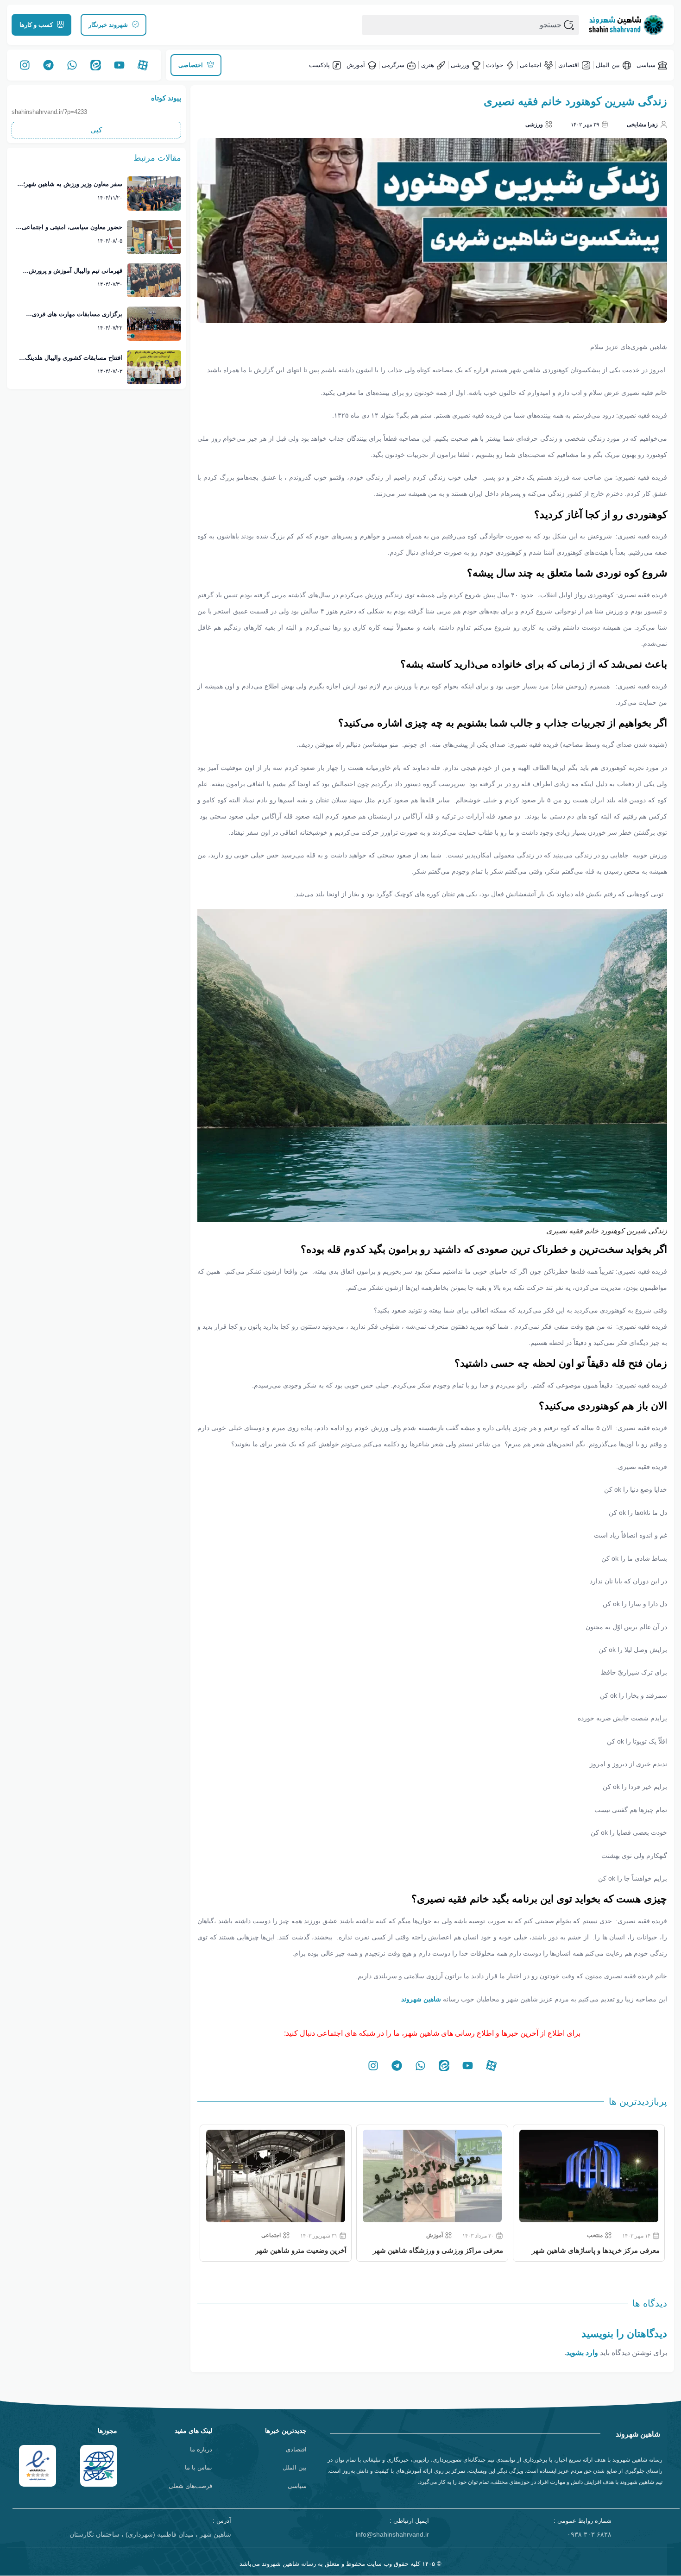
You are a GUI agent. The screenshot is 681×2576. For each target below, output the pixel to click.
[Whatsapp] (72, 65)
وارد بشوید (582, 2353)
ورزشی (460, 65)
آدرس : (222, 2521)
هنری (428, 65)
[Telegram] (49, 65)
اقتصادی (569, 65)
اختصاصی (274, 2235)
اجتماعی (531, 65)
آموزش (356, 65)
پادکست (319, 65)
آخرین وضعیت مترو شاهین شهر (457, 2250)
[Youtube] (120, 65)
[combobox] (470, 25)
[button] (96, 130)
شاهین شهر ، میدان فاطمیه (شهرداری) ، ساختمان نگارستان (150, 2534)
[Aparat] (143, 65)
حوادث (495, 65)
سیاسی (646, 65)
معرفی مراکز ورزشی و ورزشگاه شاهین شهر (595, 2250)
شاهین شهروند (421, 1999)
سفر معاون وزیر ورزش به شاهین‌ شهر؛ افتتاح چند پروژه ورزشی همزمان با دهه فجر (73, 185)
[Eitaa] (96, 65)
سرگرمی (393, 65)
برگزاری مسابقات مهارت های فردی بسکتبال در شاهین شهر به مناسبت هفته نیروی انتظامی (72, 315)
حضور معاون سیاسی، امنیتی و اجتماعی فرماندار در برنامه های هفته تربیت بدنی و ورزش (69, 228)
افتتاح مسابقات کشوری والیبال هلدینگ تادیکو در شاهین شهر (74, 358)
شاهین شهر (329, 2250)
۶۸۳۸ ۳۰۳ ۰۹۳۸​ (589, 2534)
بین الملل (608, 65)
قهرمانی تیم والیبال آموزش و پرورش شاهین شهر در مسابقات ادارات (76, 271)
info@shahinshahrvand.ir (392, 2534)
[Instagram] (25, 65)
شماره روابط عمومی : (583, 2521)
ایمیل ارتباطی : (409, 2521)
